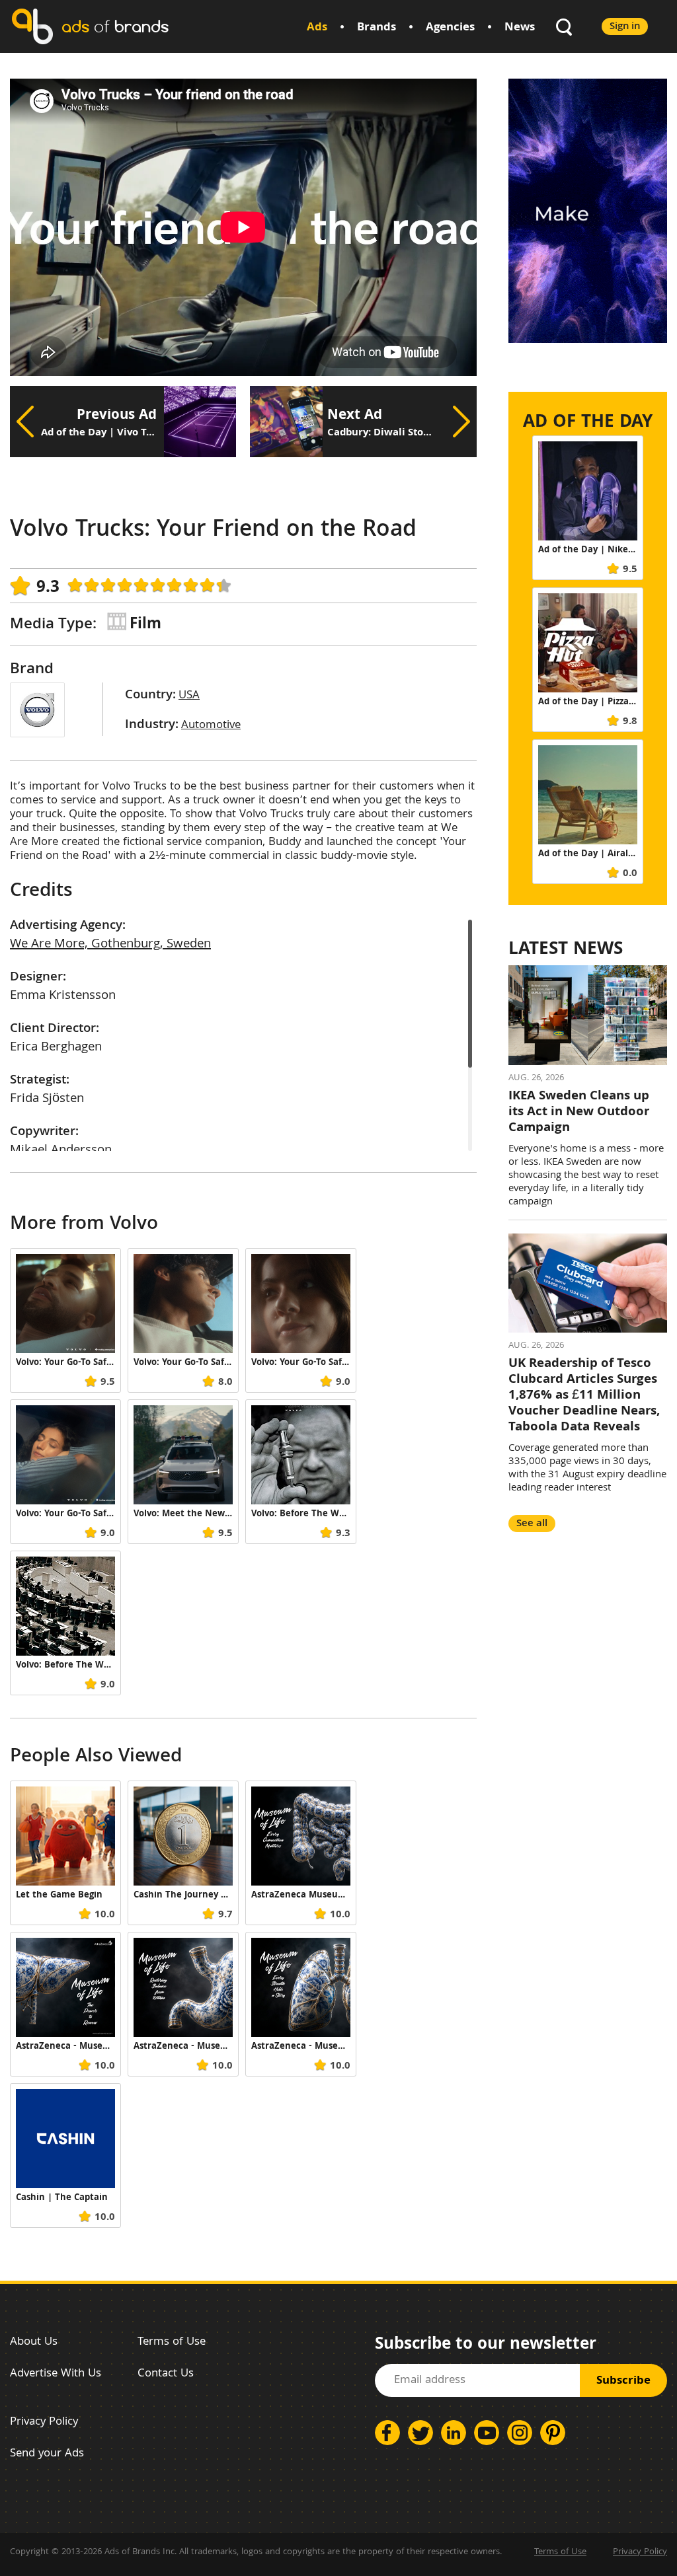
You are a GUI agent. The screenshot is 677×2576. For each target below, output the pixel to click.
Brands (377, 28)
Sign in (625, 27)
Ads (317, 28)
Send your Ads (47, 2454)
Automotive (211, 726)
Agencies (450, 28)
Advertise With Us (56, 2374)
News (520, 28)
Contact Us (166, 2374)
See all (532, 1524)
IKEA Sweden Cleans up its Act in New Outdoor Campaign (579, 1113)
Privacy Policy (44, 2422)
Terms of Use (172, 2342)
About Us (34, 2342)
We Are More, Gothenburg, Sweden (110, 945)
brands (115, 26)
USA (189, 696)
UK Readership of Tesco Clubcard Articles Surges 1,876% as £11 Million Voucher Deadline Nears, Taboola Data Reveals (584, 1396)
